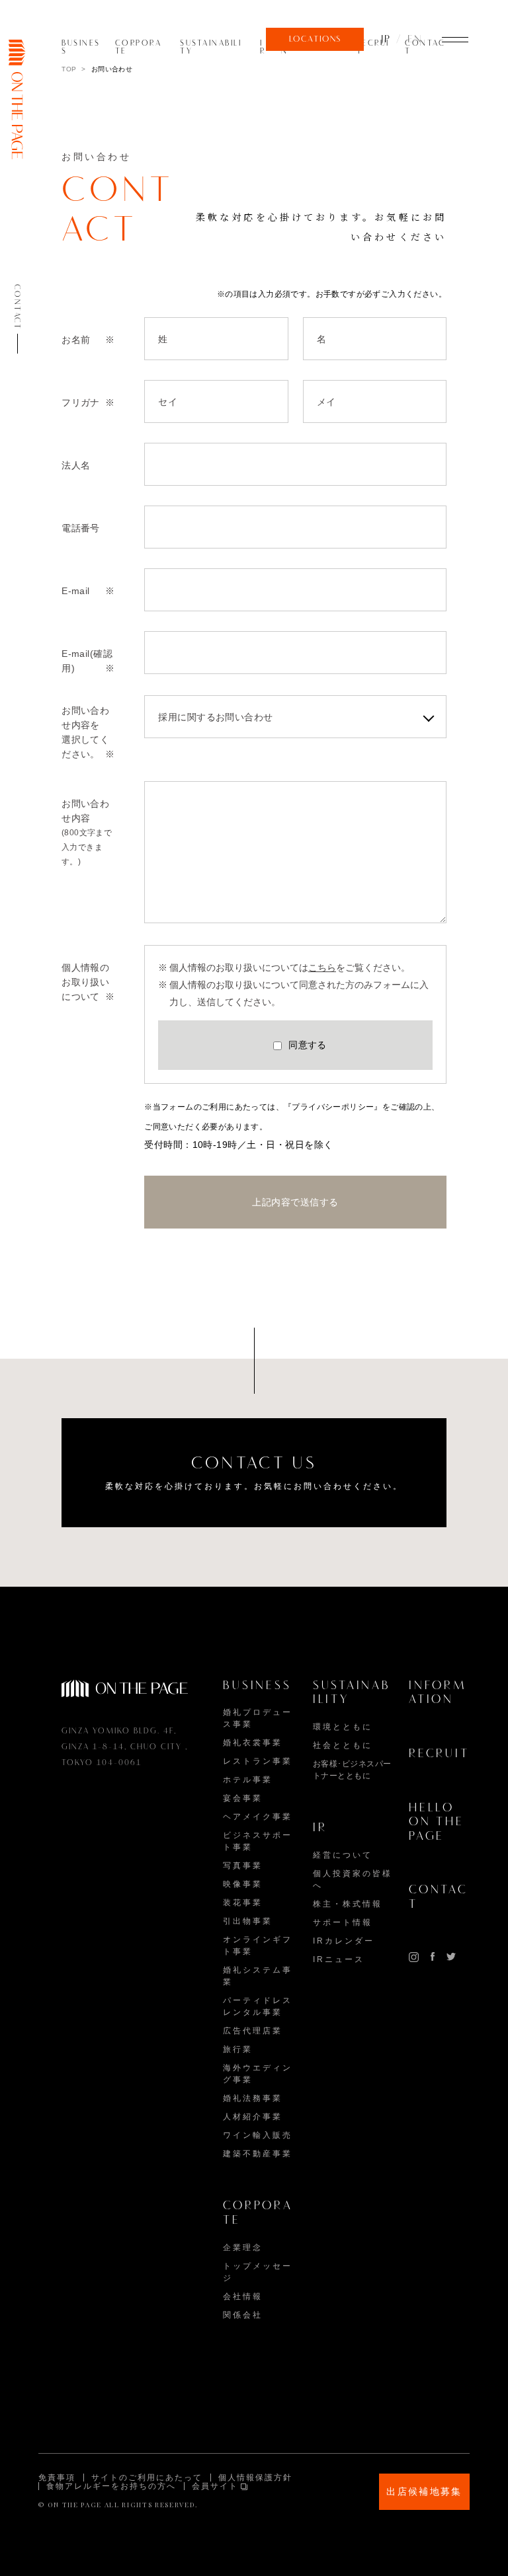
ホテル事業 (248, 1780)
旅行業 (238, 2049)
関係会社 (243, 2315)
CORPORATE (139, 48)
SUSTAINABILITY (211, 48)
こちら (322, 967)
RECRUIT (373, 48)
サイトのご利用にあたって (147, 2478)
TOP (69, 69)
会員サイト (215, 2486)
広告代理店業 (253, 2031)
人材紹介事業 (253, 2117)
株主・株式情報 (348, 1904)
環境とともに (343, 1727)
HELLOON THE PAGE (437, 1823)
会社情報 (243, 2296)
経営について (343, 1855)
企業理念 (243, 2248)
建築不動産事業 (258, 2154)
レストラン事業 (258, 1761)
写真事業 (243, 1866)
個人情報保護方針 (255, 2478)
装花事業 (243, 1903)
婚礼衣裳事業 (253, 1743)
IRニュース (339, 1959)
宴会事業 (243, 1798)
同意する (308, 1045)
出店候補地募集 (424, 2491)
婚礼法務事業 (253, 2098)
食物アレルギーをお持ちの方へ (111, 2486)
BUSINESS (81, 48)
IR (263, 48)
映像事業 (243, 1884)
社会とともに (343, 1745)
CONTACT (425, 48)
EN (415, 40)
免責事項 (57, 2478)
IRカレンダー (344, 1941)
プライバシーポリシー (333, 1107)
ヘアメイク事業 (258, 1817)
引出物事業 (248, 1921)
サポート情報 (343, 1922)
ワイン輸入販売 (258, 2135)
